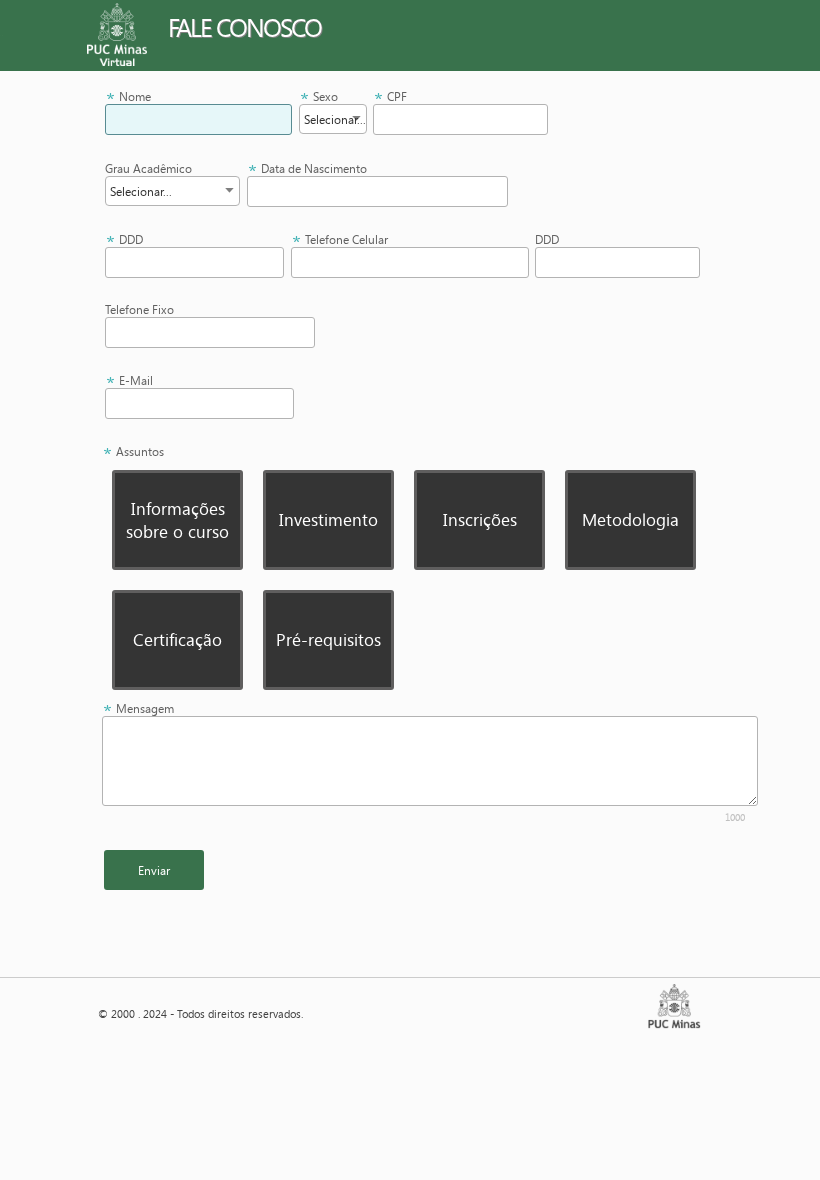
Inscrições (480, 519)
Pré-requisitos (328, 639)
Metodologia (630, 519)
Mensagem (145, 708)
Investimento (328, 519)
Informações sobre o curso (177, 520)
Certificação (177, 639)
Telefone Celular (346, 239)
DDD (131, 239)
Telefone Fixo (139, 309)
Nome (135, 96)
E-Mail (136, 380)
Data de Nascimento (314, 168)
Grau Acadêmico (148, 168)
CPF (397, 96)
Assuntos (140, 451)
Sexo (325, 96)
